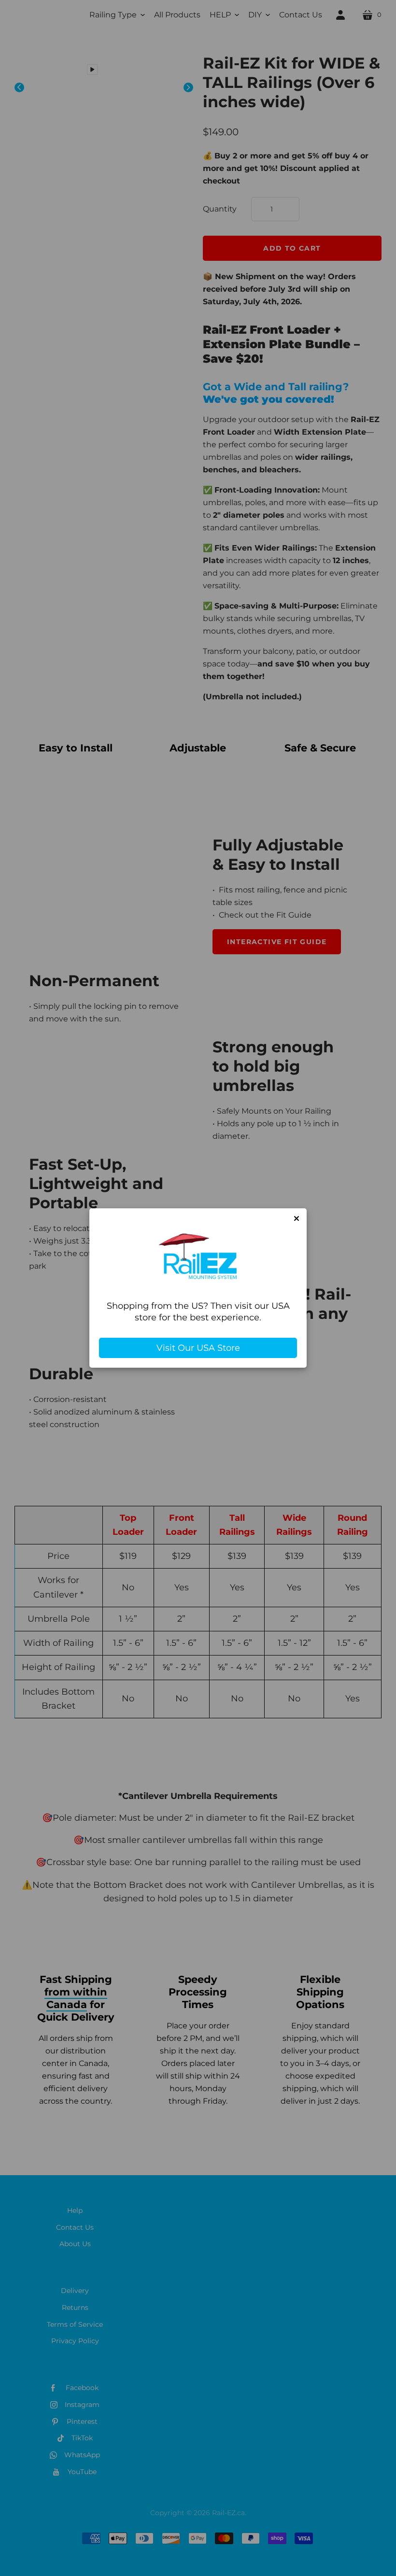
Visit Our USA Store (198, 1348)
